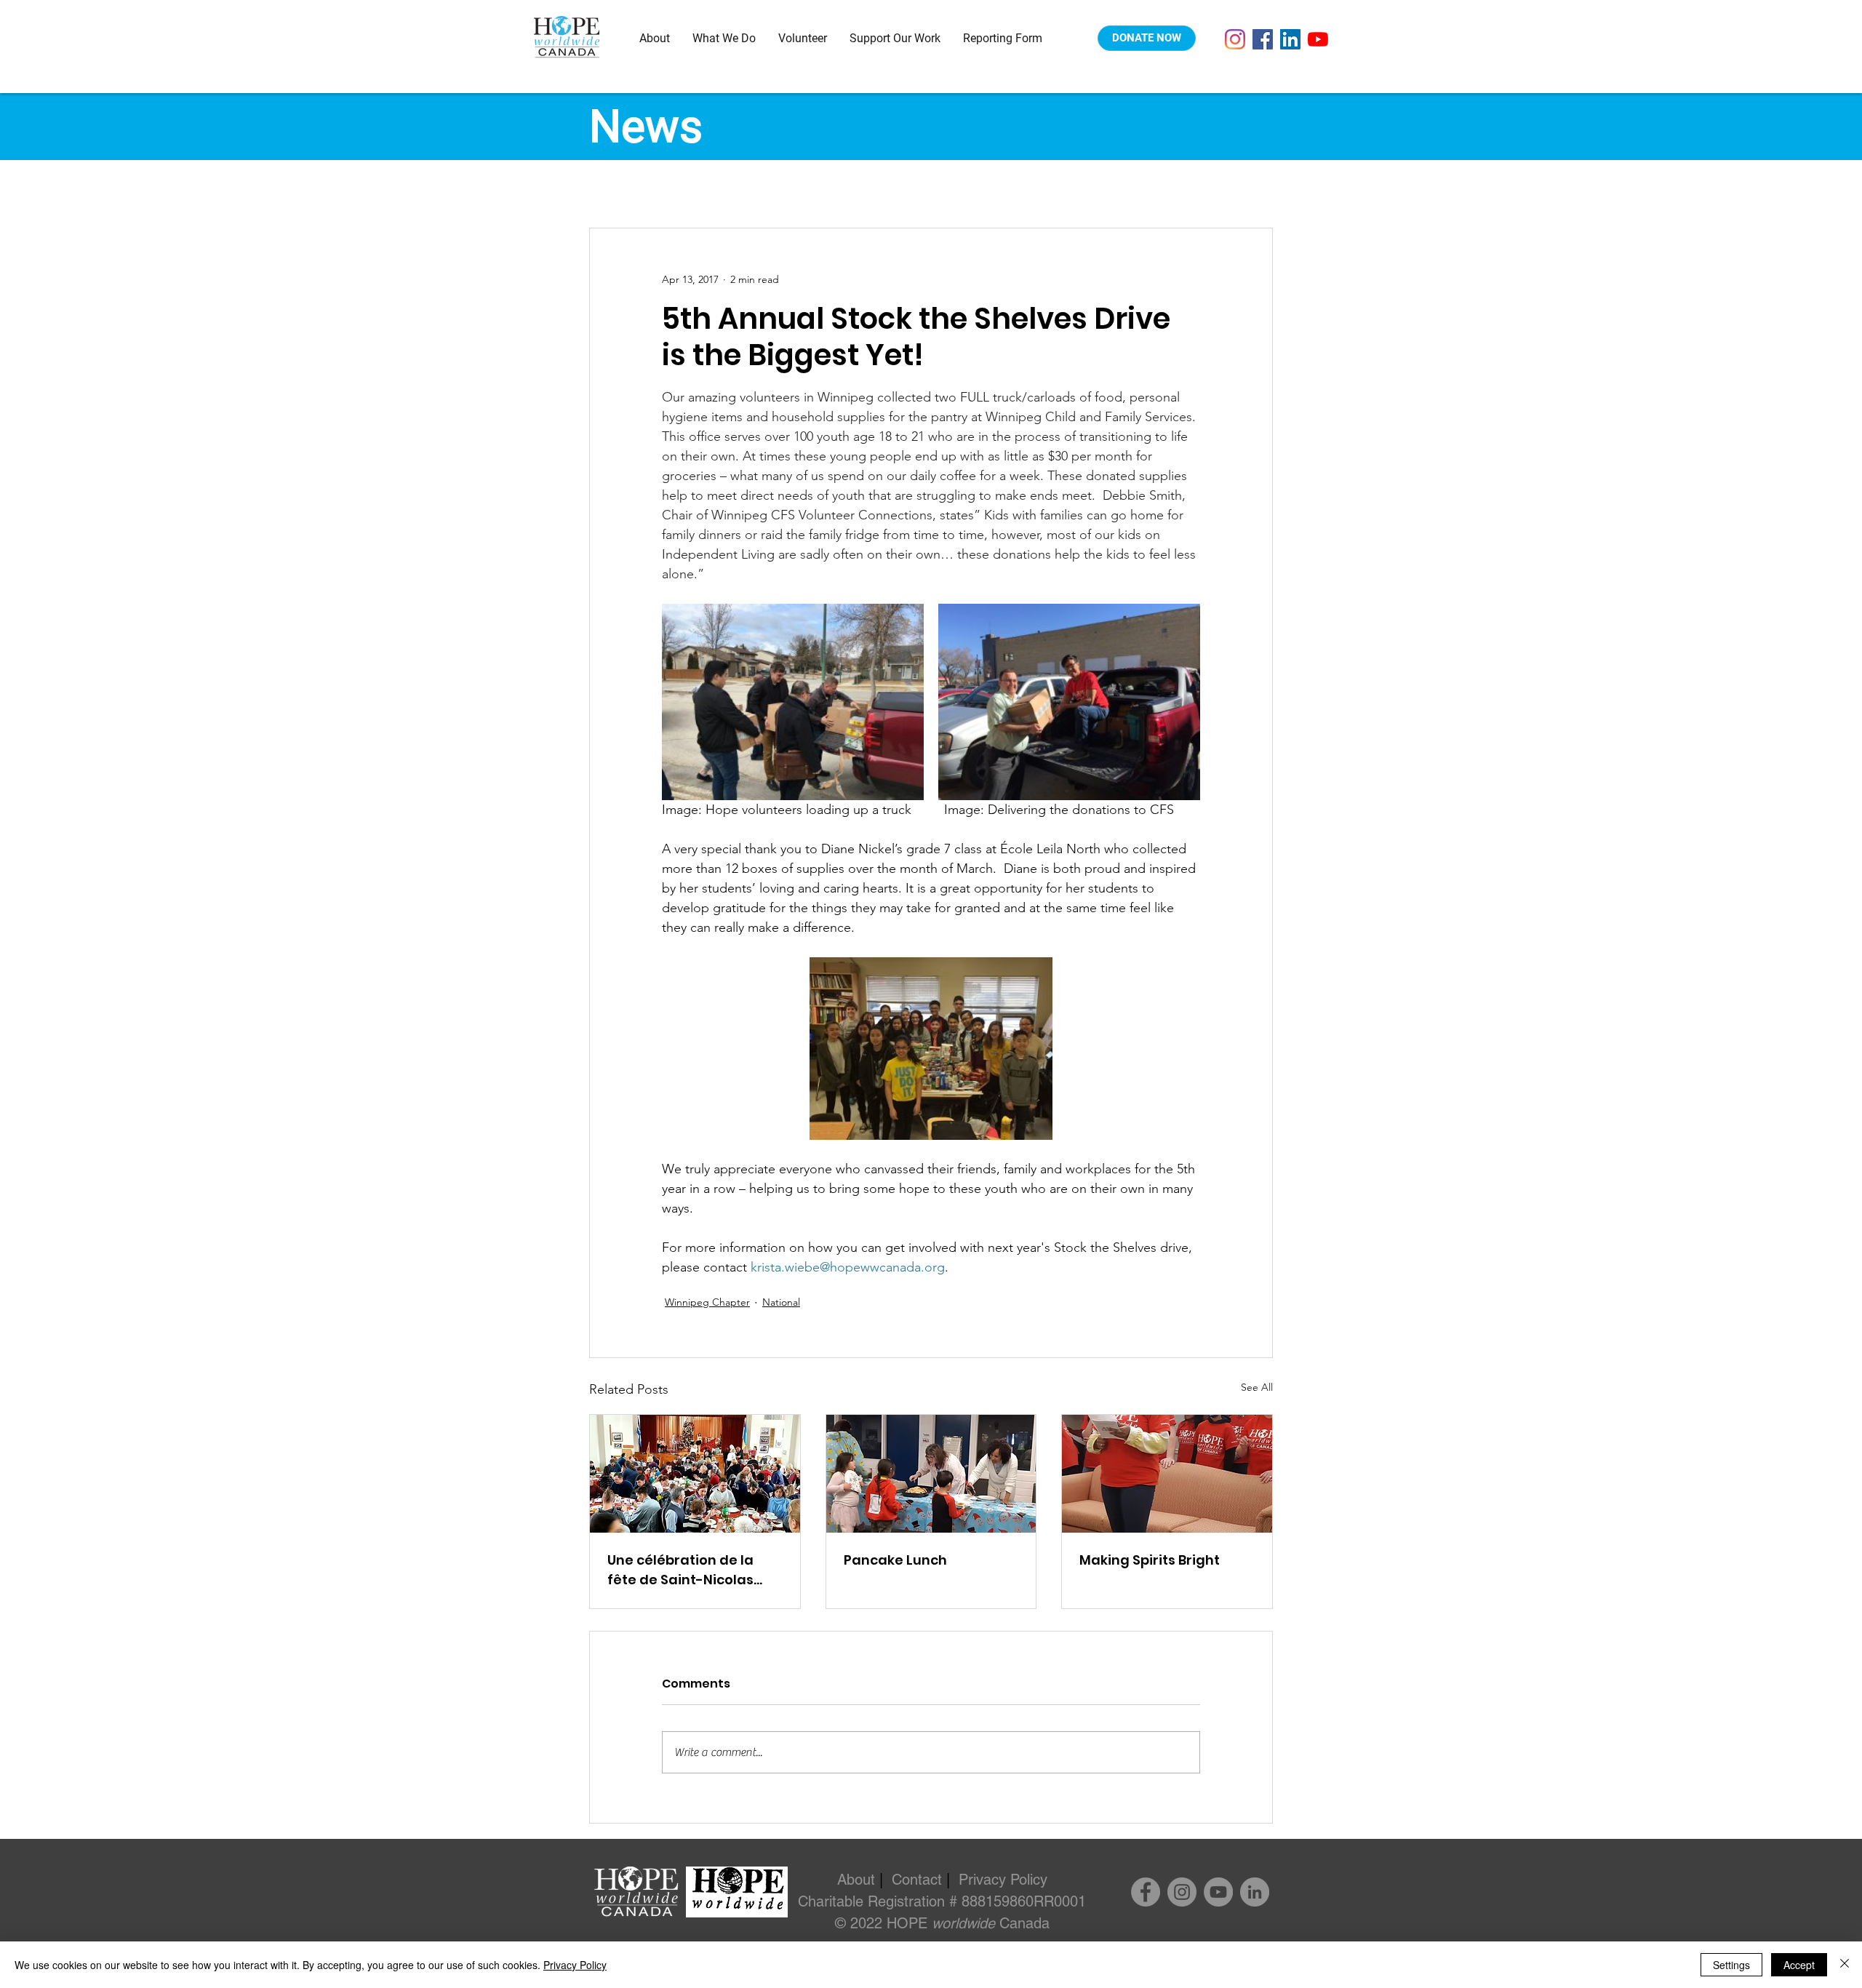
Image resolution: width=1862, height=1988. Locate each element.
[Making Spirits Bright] (1167, 1474)
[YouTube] (1318, 39)
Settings (1731, 1965)
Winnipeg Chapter (707, 1302)
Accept (1799, 1965)
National (781, 1302)
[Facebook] (1263, 39)
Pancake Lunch (895, 1560)
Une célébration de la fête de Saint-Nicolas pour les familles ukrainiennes (680, 1570)
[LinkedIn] (1290, 39)
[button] (655, 38)
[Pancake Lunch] (931, 1474)
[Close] (1845, 1965)
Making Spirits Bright (1150, 1560)
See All (1257, 1387)
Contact (917, 1880)
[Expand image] (793, 702)
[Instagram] (1235, 39)
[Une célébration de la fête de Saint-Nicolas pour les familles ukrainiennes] (695, 1474)
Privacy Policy (1003, 1880)
